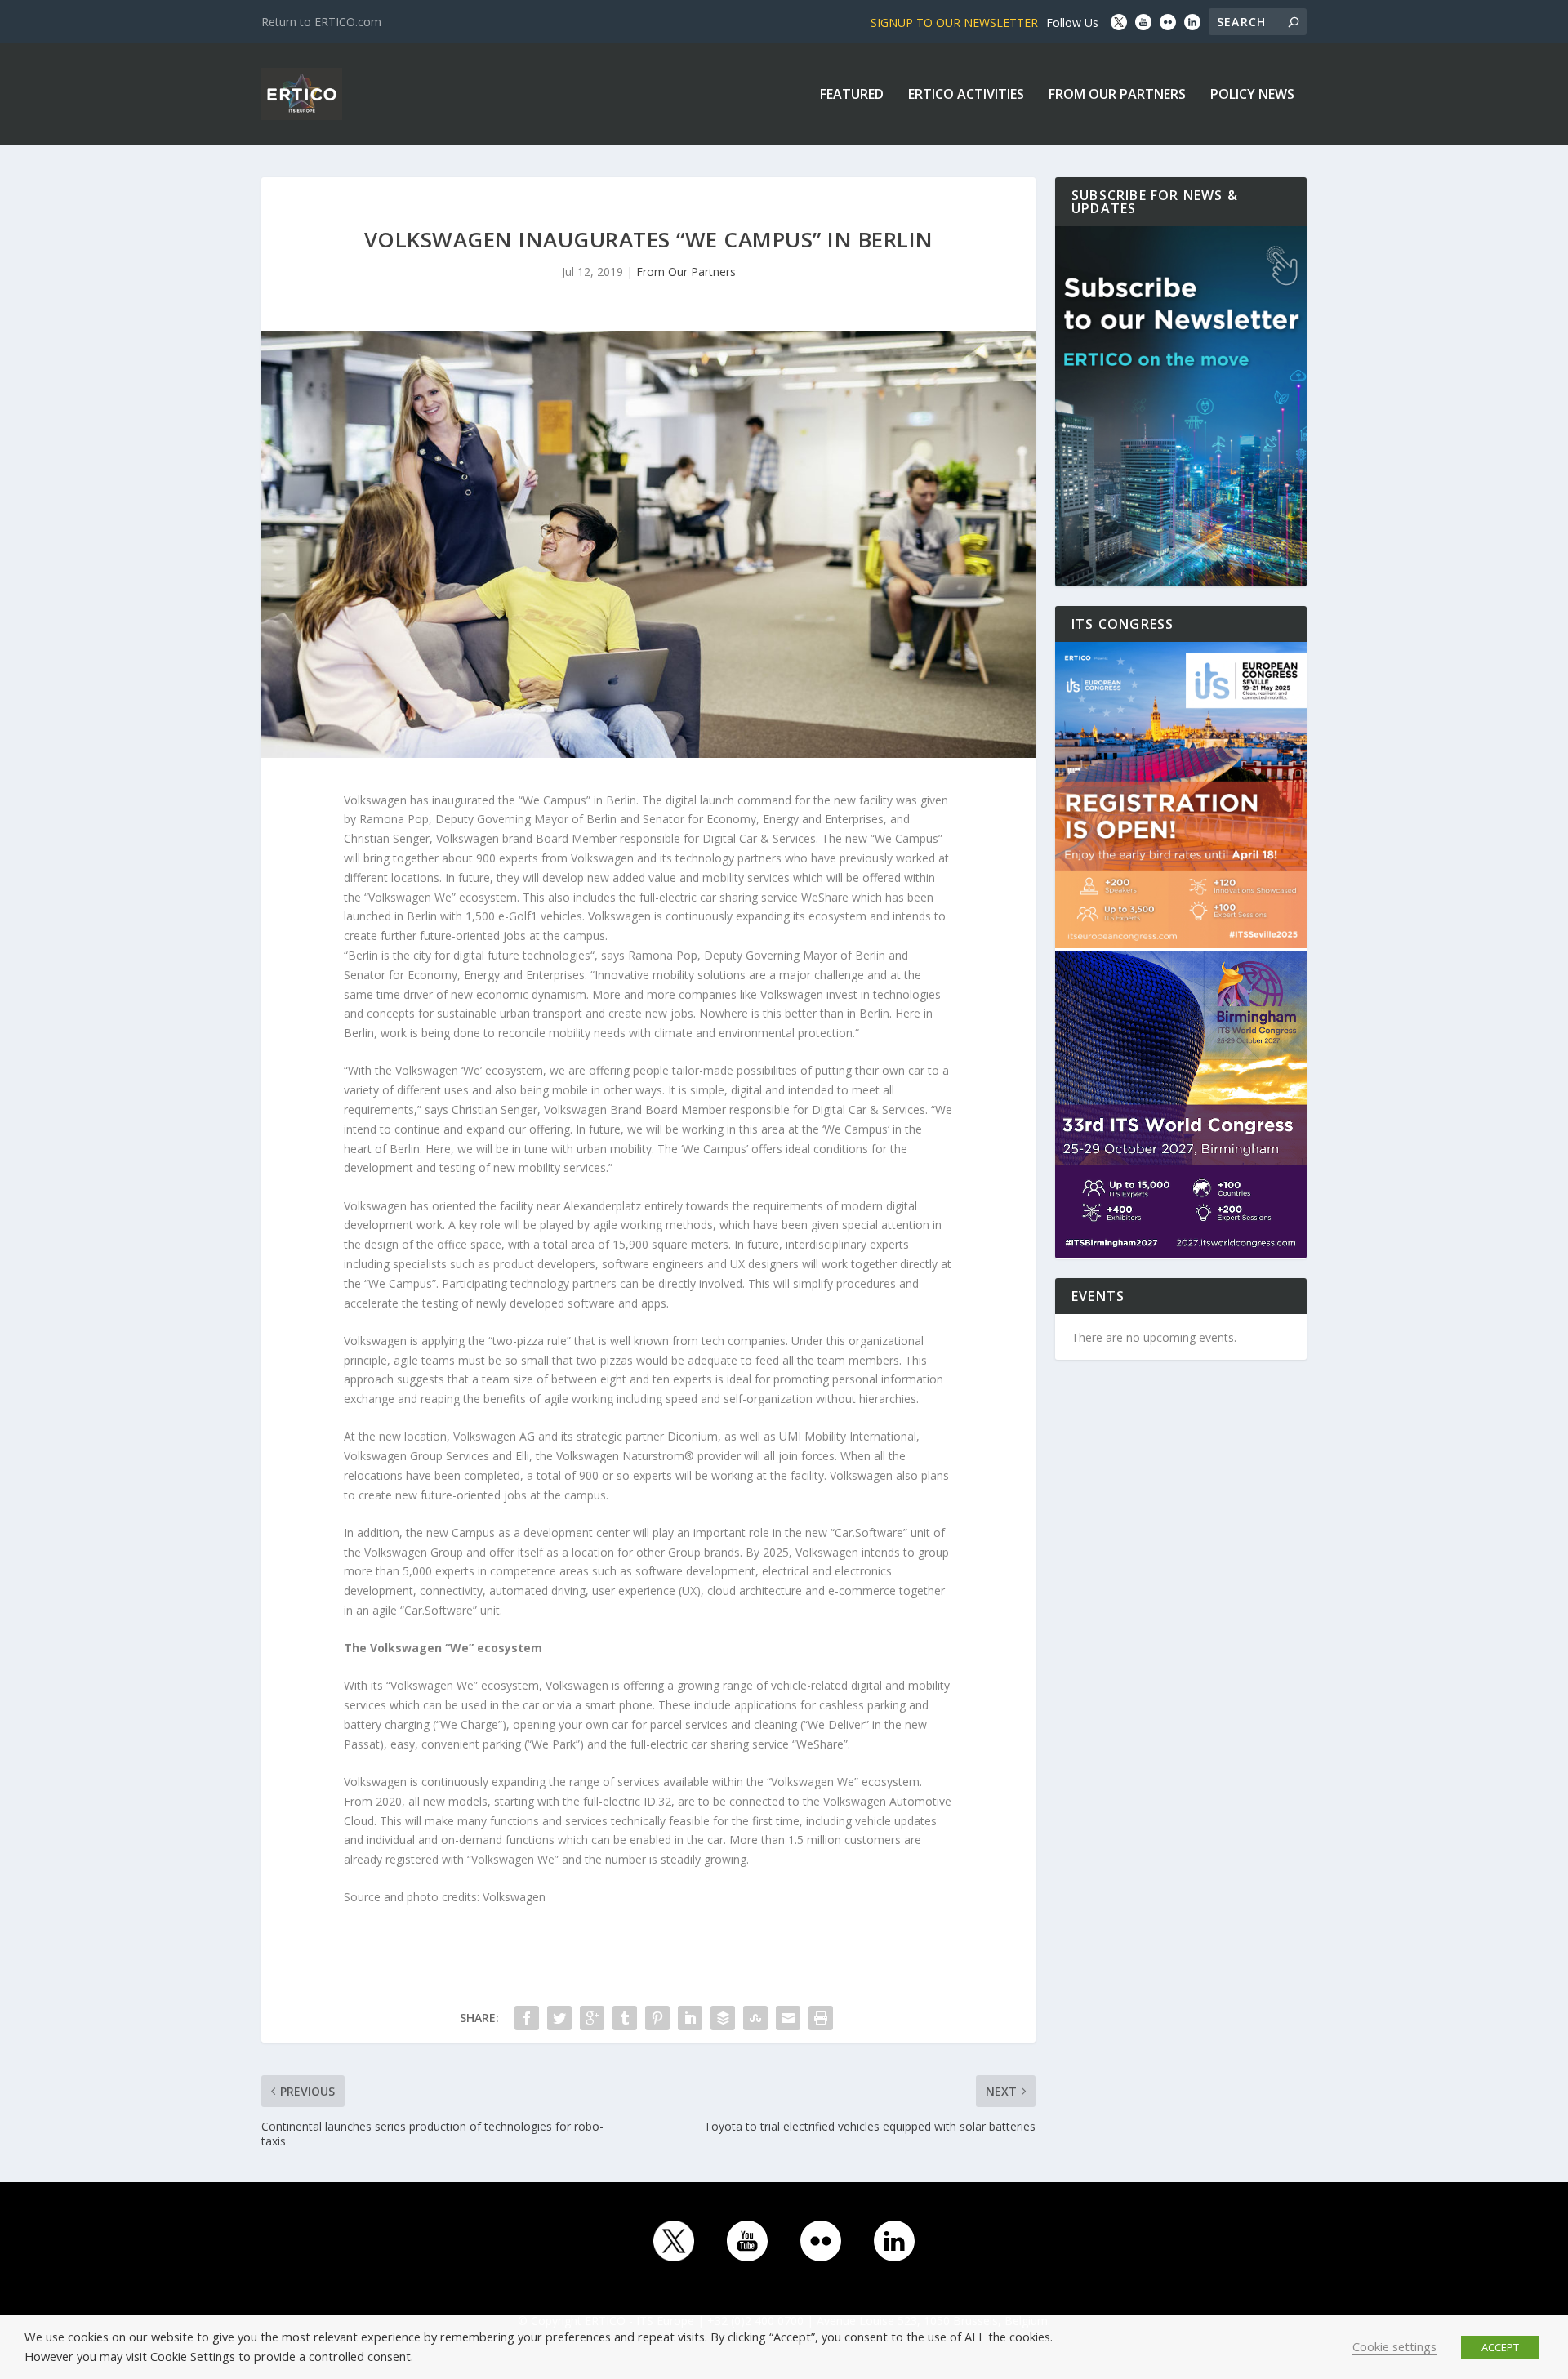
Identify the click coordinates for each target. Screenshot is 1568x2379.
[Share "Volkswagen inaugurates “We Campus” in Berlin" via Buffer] (723, 2018)
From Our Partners (1117, 95)
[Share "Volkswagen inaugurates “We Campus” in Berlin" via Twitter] (559, 2018)
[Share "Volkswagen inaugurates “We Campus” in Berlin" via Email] (788, 2018)
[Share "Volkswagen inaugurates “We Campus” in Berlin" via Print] (821, 2018)
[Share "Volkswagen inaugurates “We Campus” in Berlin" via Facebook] (527, 2018)
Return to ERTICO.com (321, 22)
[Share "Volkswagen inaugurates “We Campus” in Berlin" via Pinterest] (657, 2018)
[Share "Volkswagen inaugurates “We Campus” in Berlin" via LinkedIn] (690, 2018)
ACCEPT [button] (1500, 2347)
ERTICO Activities (966, 95)
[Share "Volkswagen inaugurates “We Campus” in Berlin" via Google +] (592, 2018)
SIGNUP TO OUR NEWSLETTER (954, 22)
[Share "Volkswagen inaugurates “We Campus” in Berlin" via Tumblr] (625, 2018)
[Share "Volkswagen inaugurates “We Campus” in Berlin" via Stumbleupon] (755, 2018)
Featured (852, 95)
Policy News (1252, 95)
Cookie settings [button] (1394, 2346)
